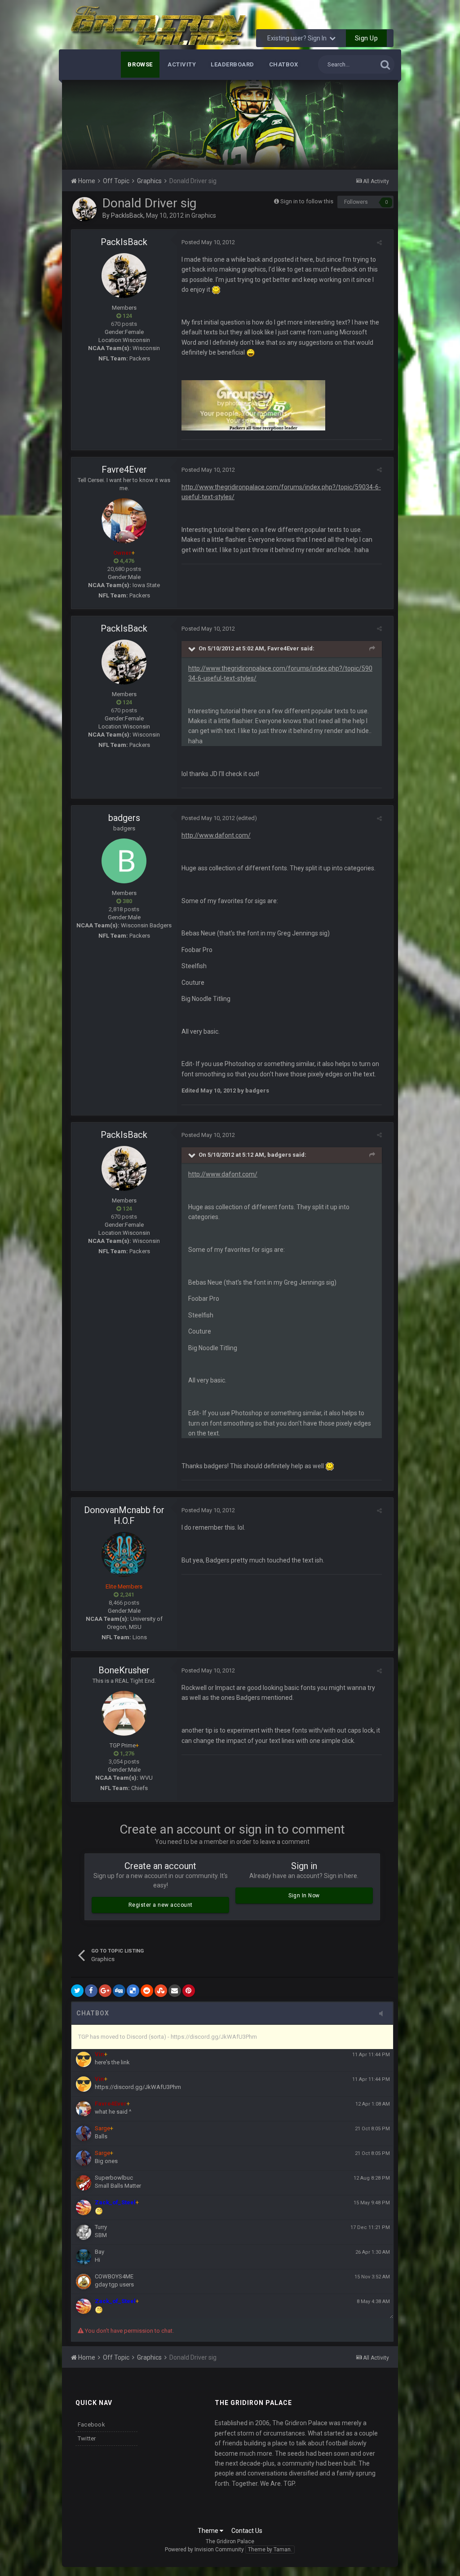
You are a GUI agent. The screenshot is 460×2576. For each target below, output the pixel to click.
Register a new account (161, 1905)
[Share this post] (379, 243)
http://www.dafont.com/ (216, 835)
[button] (367, 125)
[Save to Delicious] (133, 1991)
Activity (182, 64)
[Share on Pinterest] (189, 1991)
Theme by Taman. (270, 2550)
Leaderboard (232, 64)
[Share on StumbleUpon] (161, 1991)
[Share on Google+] (105, 1991)
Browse (140, 64)
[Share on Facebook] (91, 1991)
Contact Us (247, 2531)
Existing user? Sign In (298, 38)
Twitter (87, 2438)
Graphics (204, 215)
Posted (208, 242)
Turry (101, 2227)
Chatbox (284, 64)
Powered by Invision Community (204, 2550)
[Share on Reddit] (147, 1991)
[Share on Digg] (119, 1991)
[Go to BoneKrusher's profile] (124, 1713)
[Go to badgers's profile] (124, 861)
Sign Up (367, 38)
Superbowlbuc (114, 2178)
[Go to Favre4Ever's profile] (124, 521)
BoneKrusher (124, 1670)
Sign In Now (304, 1896)
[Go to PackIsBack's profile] (84, 209)
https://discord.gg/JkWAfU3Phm (138, 2087)
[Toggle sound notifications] (384, 2014)
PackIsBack (127, 215)
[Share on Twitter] (77, 1991)
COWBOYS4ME (114, 2276)
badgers (124, 818)
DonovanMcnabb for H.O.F (124, 1515)
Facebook (91, 2425)
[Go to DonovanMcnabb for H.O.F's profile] (124, 1554)
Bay (100, 2252)
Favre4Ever (124, 470)
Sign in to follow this (307, 201)
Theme (209, 2531)
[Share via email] (175, 1991)
